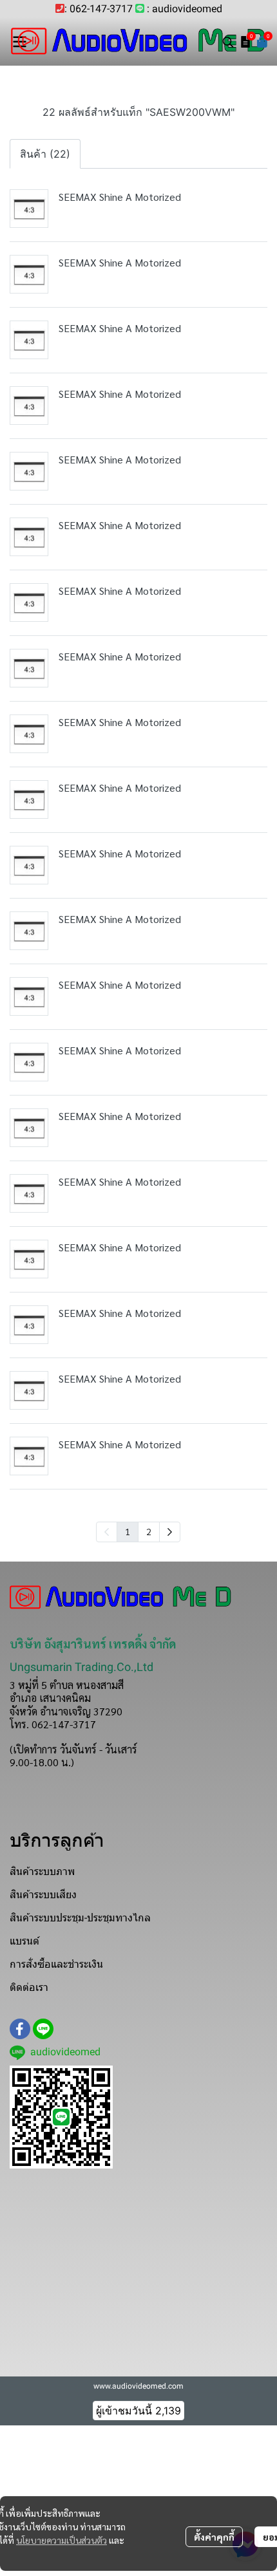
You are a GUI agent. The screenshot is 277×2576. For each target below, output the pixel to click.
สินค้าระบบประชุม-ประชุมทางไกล (80, 1918)
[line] (43, 2029)
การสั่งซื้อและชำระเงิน (56, 1964)
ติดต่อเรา (29, 1987)
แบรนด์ (24, 1941)
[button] (228, 42)
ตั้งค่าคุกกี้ (214, 2537)
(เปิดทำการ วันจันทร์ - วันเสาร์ (73, 1749)
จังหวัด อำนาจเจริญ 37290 (66, 1711)
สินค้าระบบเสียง (43, 1895)
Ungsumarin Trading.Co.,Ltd (81, 1667)
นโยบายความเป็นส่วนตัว (62, 2540)
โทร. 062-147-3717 (53, 1724)
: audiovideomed (185, 9)
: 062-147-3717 (99, 9)
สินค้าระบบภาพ (42, 1871)
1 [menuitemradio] (128, 1531)
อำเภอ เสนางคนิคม (50, 1698)
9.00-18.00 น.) (42, 1762)
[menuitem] (170, 1532)
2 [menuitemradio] (149, 1531)
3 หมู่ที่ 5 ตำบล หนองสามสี (67, 1685)
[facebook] (20, 2029)
